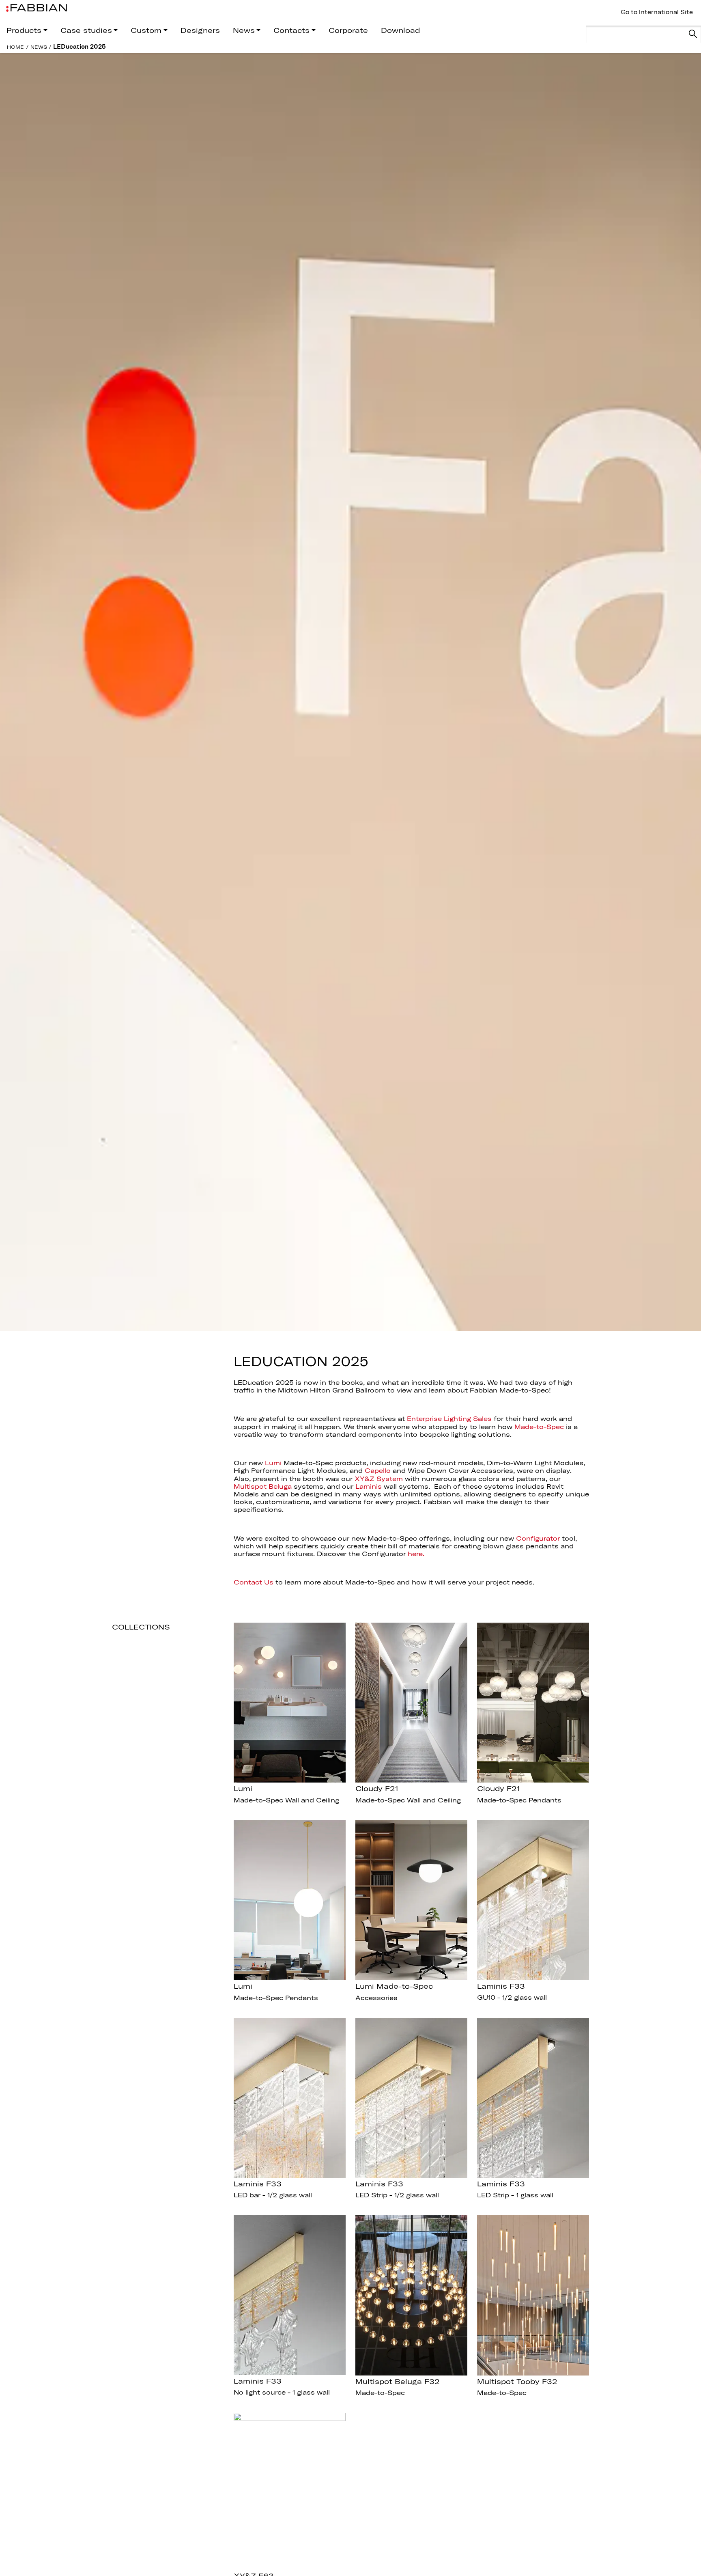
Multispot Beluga (263, 1486)
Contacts (291, 30)
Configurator (538, 1538)
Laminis (369, 1486)
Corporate (348, 30)
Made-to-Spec (539, 1427)
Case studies (86, 30)
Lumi (273, 1463)
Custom (146, 30)
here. (416, 1554)
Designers (200, 30)
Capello (378, 1470)
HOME (15, 47)
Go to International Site (657, 12)
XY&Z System (379, 1479)
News (244, 30)
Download (400, 30)
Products (24, 30)
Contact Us (254, 1582)
